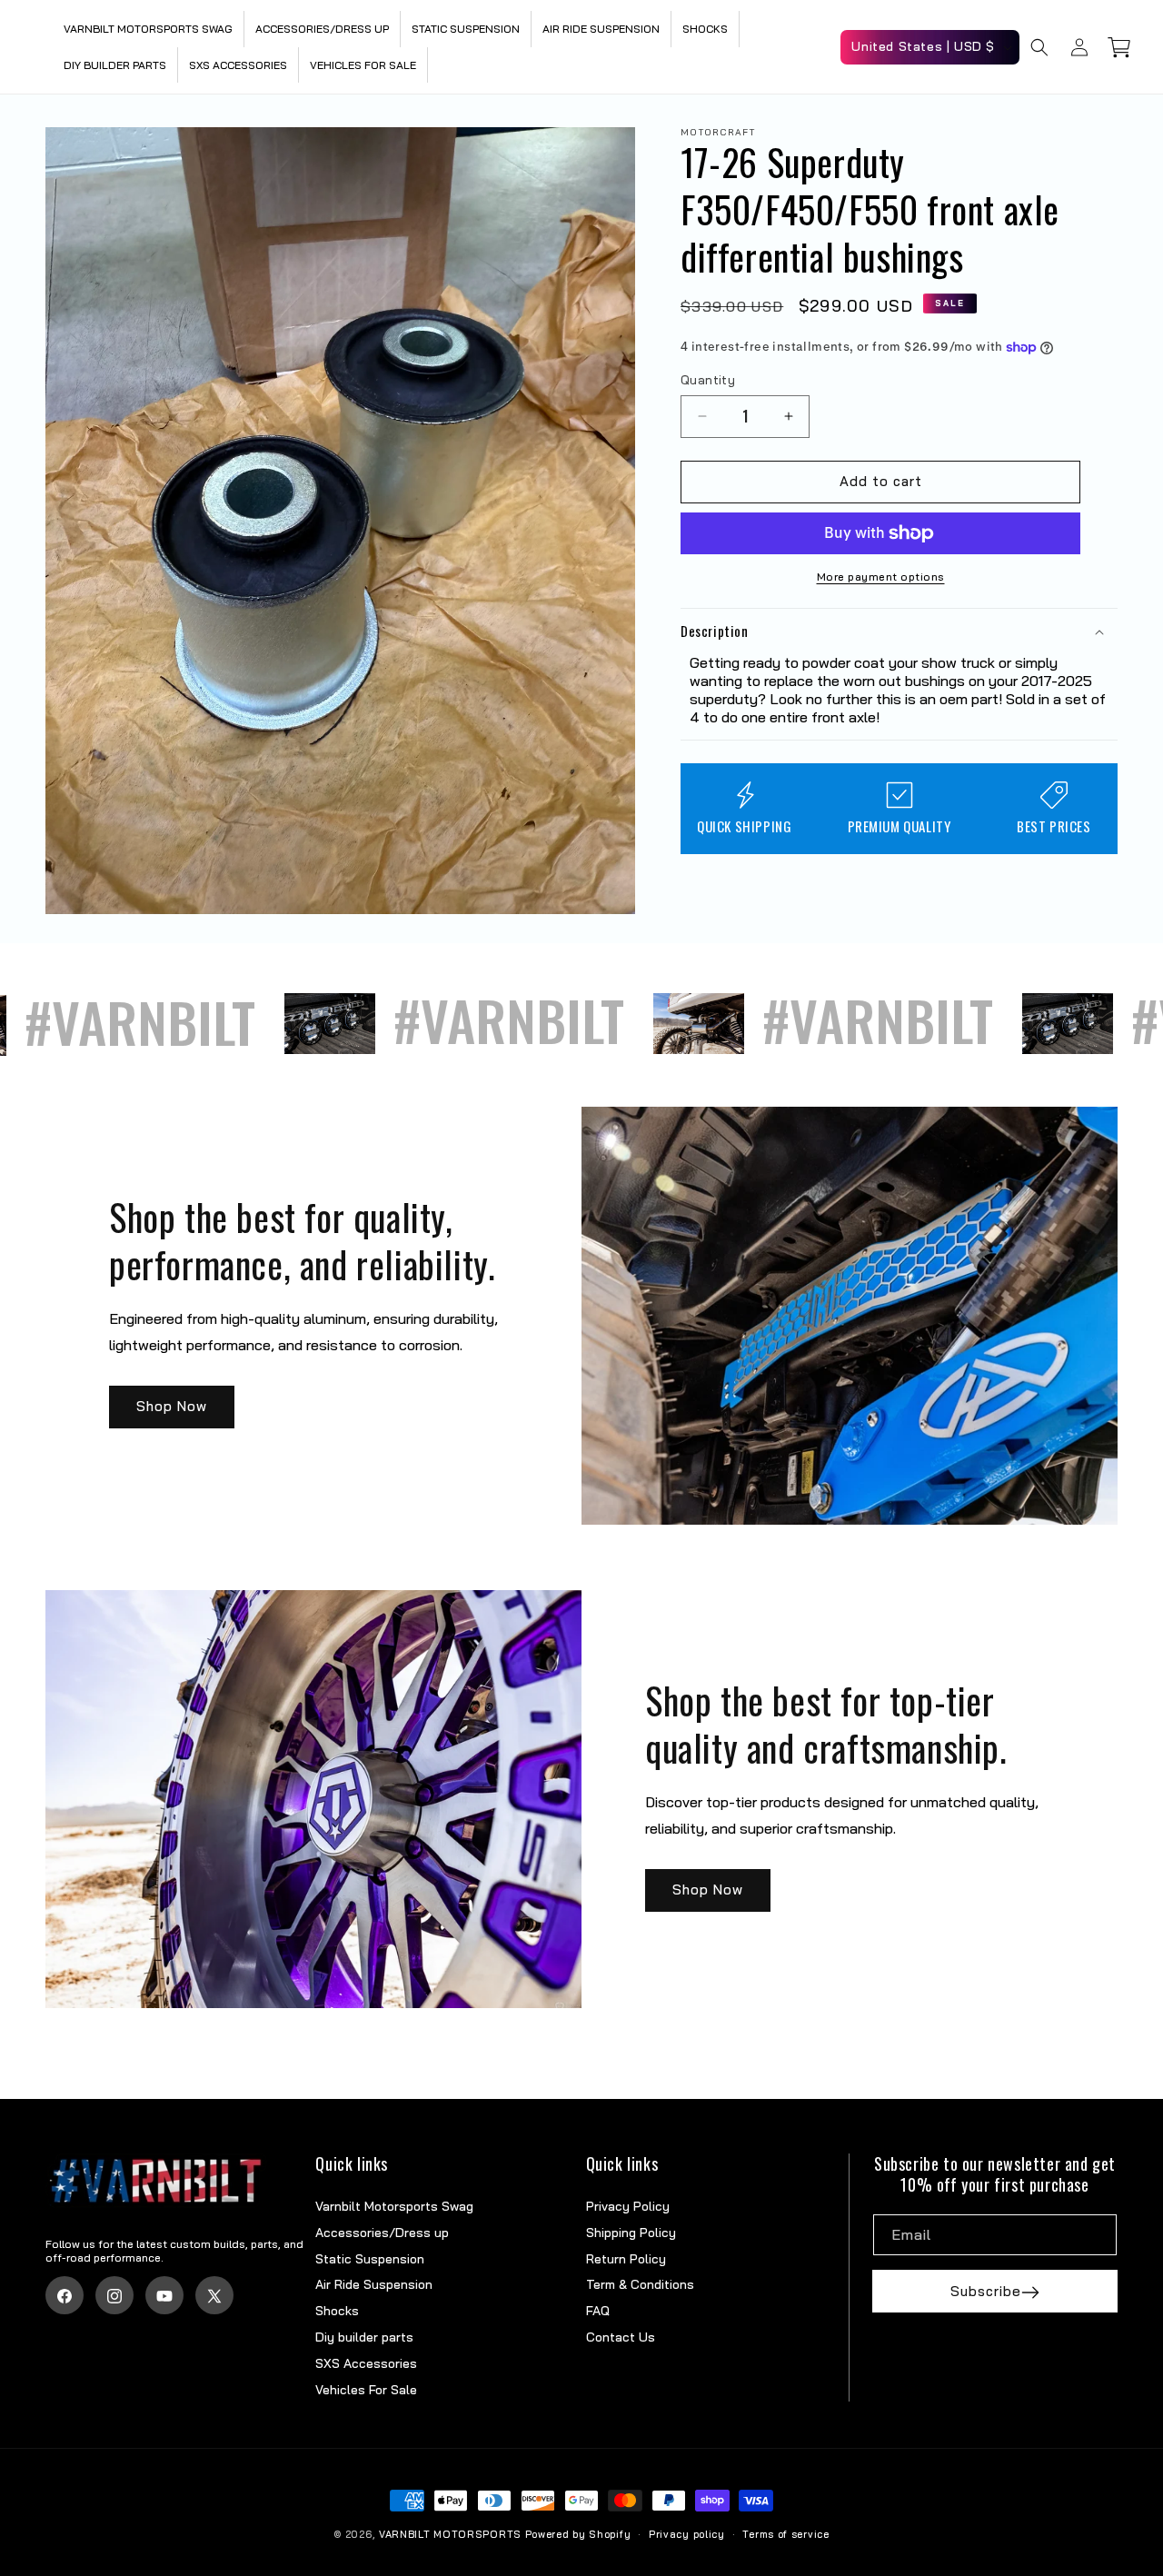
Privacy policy (687, 2534)
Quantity (708, 380)
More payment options (881, 577)
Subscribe (986, 2292)
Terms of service (785, 2534)
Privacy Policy (628, 2207)
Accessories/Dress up (382, 2233)
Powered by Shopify (578, 2534)
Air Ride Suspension (374, 2285)
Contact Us (621, 2338)
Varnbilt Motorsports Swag (394, 2207)
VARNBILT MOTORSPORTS (452, 2534)
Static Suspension (370, 2259)
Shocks (337, 2312)
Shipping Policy (631, 2233)
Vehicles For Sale (366, 2390)
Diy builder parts (364, 2338)
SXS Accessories (366, 2363)
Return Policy (626, 2259)
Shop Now (172, 1407)
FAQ (598, 2312)
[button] (1039, 47)
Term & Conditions (640, 2285)
